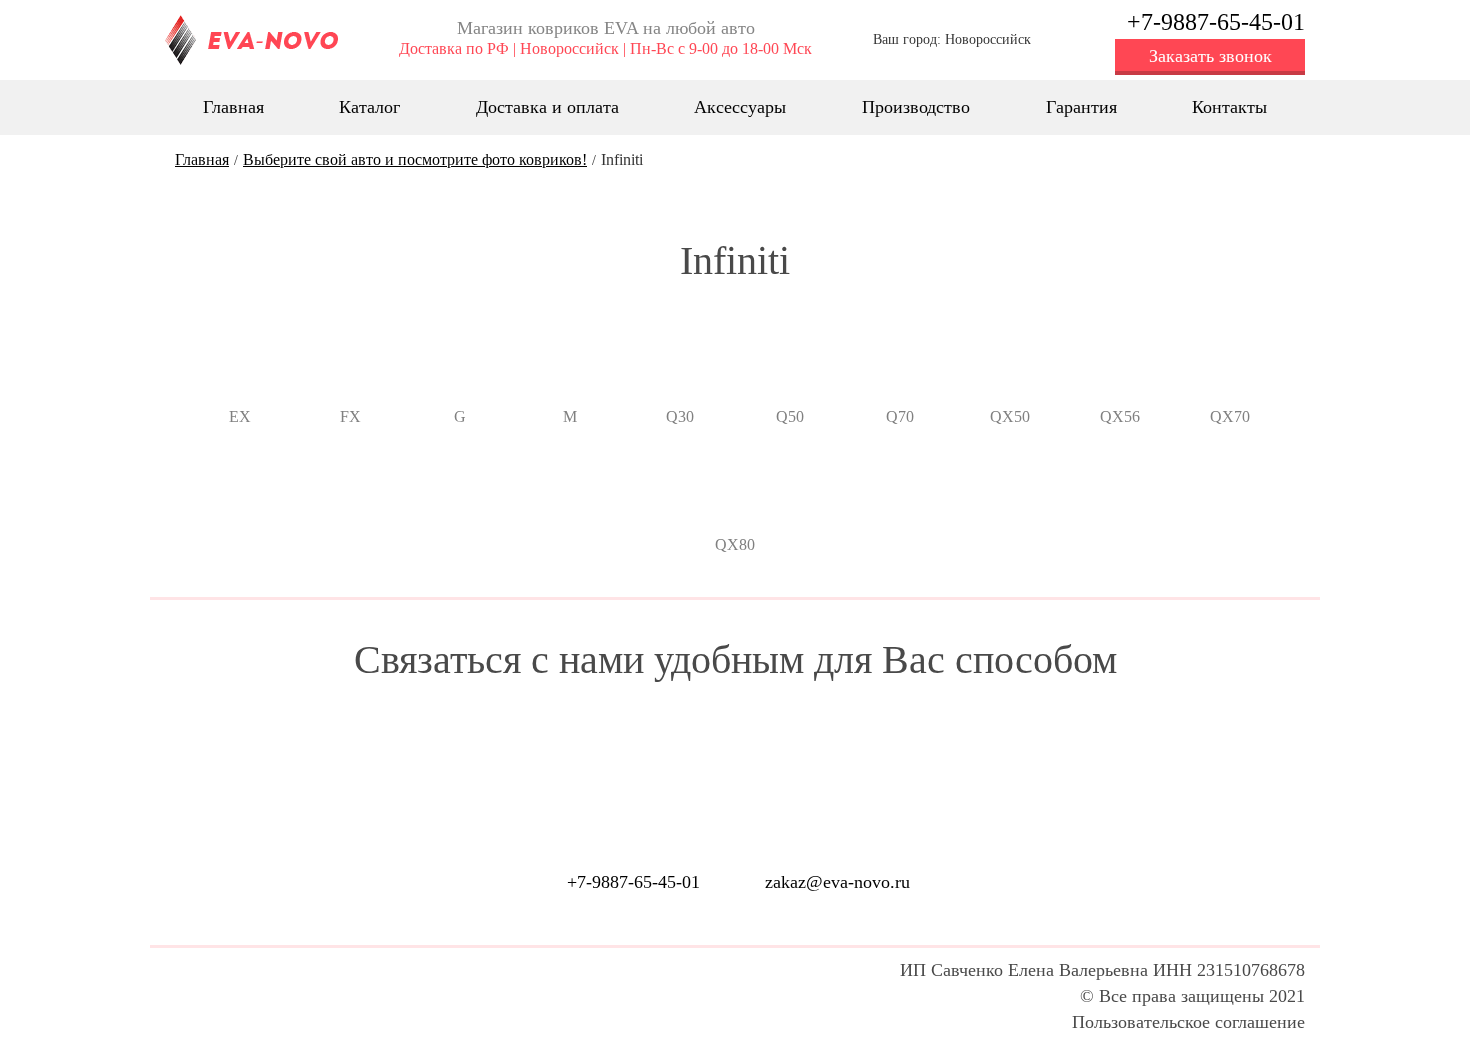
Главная (233, 107)
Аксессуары (740, 107)
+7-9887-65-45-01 (1216, 22)
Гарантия (1081, 107)
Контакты (1229, 107)
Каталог (369, 107)
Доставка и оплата (547, 107)
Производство (916, 107)
